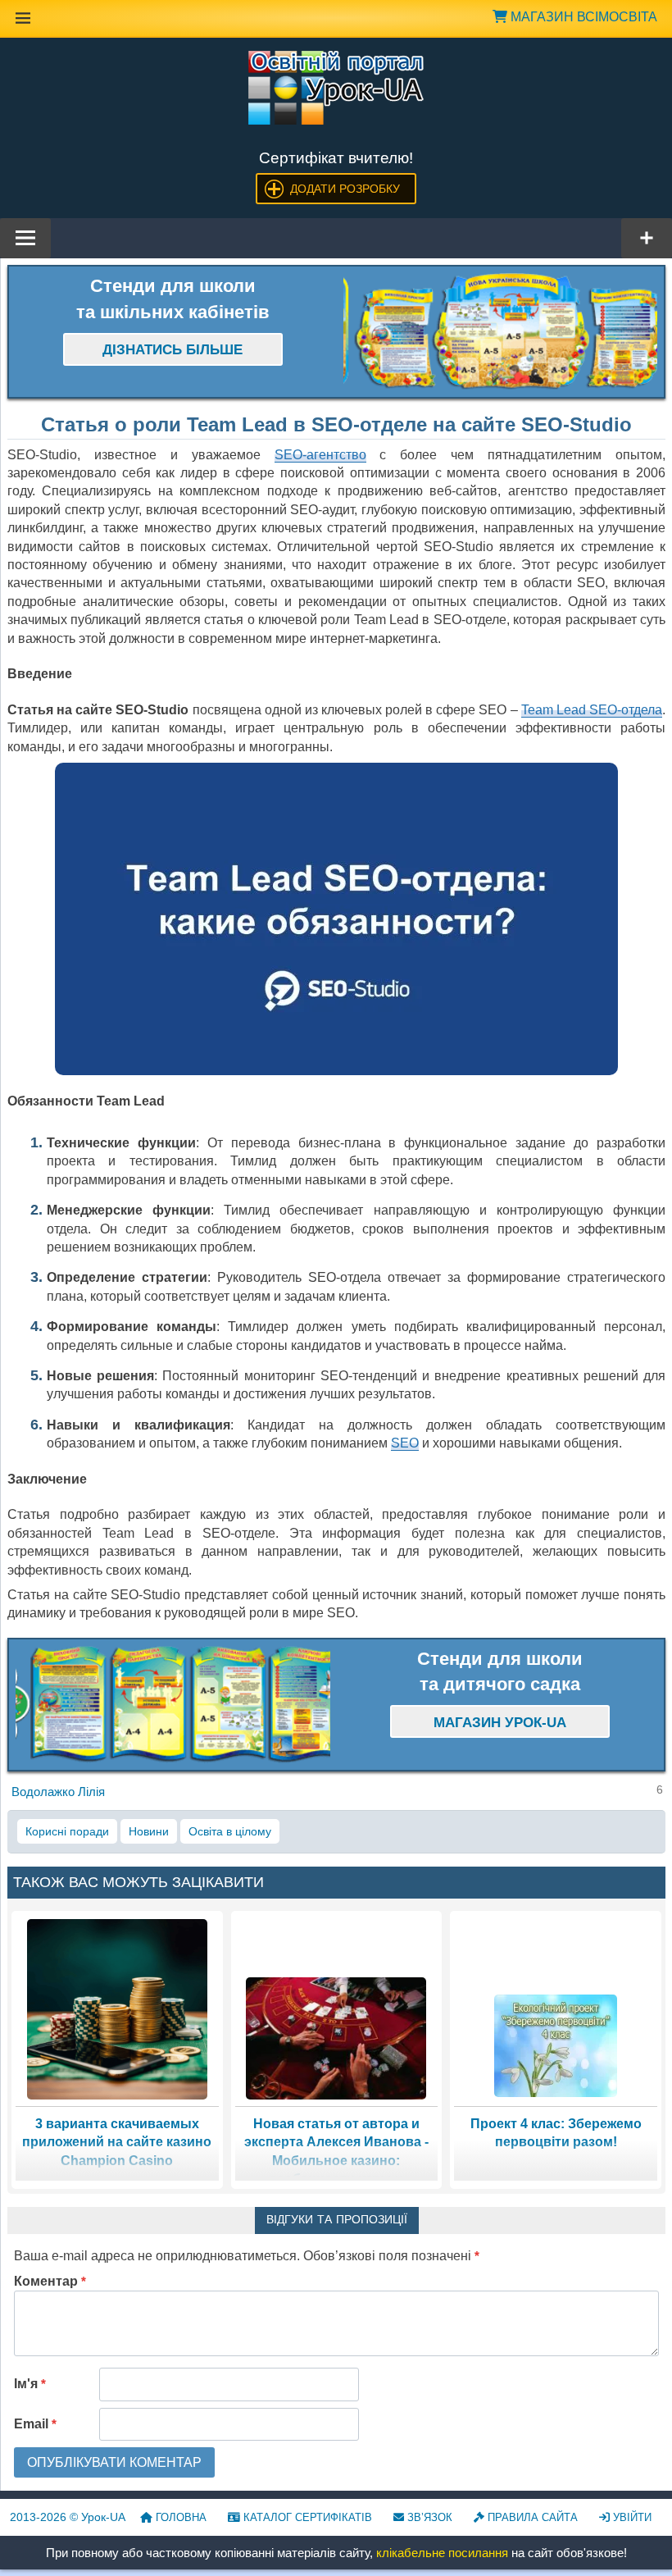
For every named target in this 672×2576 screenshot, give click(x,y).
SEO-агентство (320, 455)
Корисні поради (67, 1831)
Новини (149, 1831)
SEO (405, 1443)
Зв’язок (428, 2517)
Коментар (50, 2281)
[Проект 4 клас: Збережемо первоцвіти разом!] (556, 2045)
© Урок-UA (68, 2517)
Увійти (631, 2517)
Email (35, 2424)
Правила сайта (531, 2517)
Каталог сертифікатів (306, 2517)
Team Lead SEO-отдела (592, 710)
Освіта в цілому (230, 1831)
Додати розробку (345, 189)
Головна (179, 2517)
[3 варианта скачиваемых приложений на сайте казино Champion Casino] (117, 2008)
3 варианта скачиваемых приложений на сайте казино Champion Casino (117, 2142)
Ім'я (30, 2384)
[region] (501, 332)
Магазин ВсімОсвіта (582, 17)
